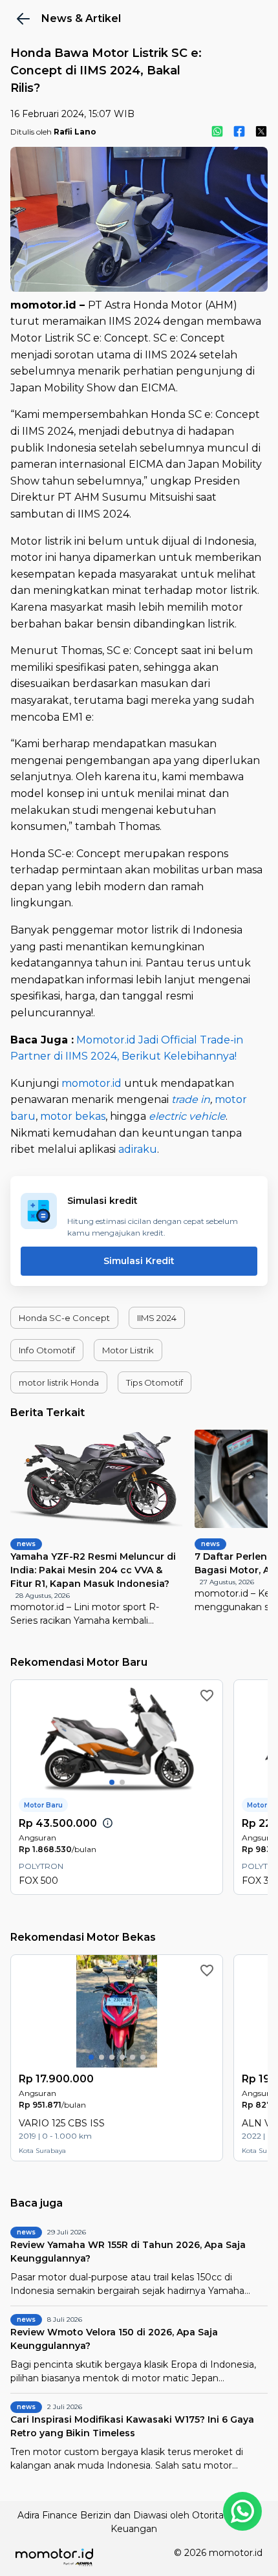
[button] (64, 1318)
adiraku (138, 1149)
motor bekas (73, 1116)
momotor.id (91, 1083)
